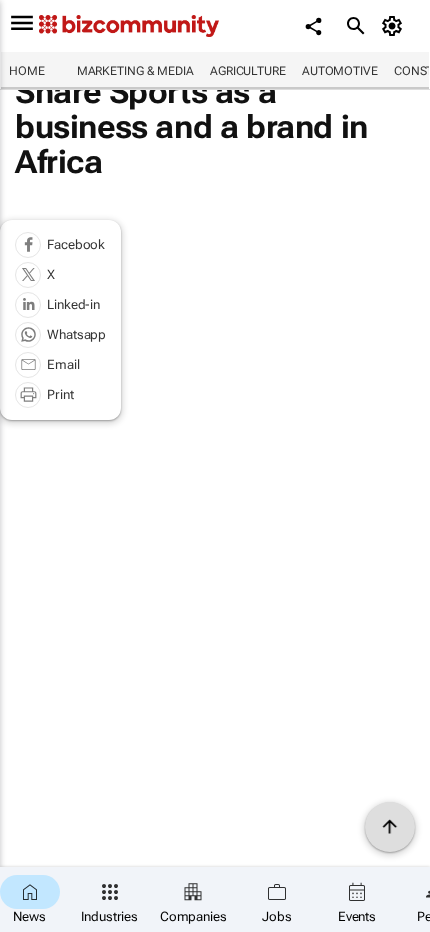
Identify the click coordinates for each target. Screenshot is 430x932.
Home (27, 71)
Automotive (340, 71)
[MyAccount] (395, 26)
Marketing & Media (135, 71)
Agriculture (248, 71)
